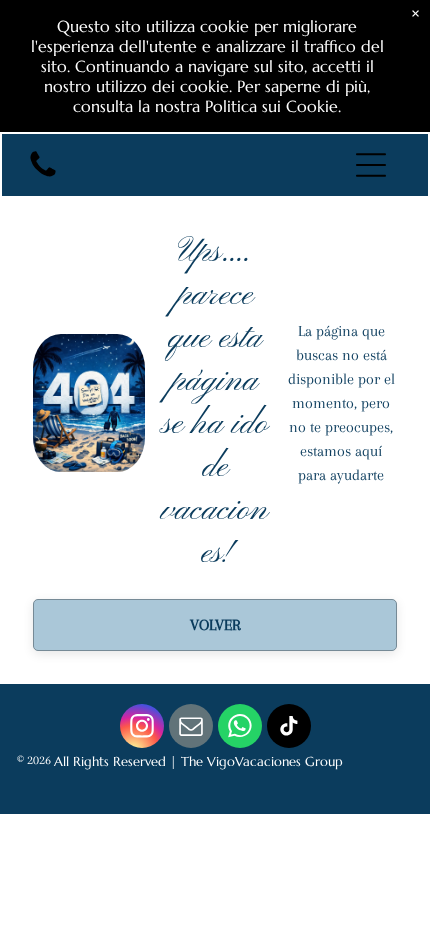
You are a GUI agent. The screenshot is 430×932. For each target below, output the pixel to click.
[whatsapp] (240, 728)
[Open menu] (371, 165)
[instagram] (142, 728)
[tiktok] (289, 728)
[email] (191, 728)
